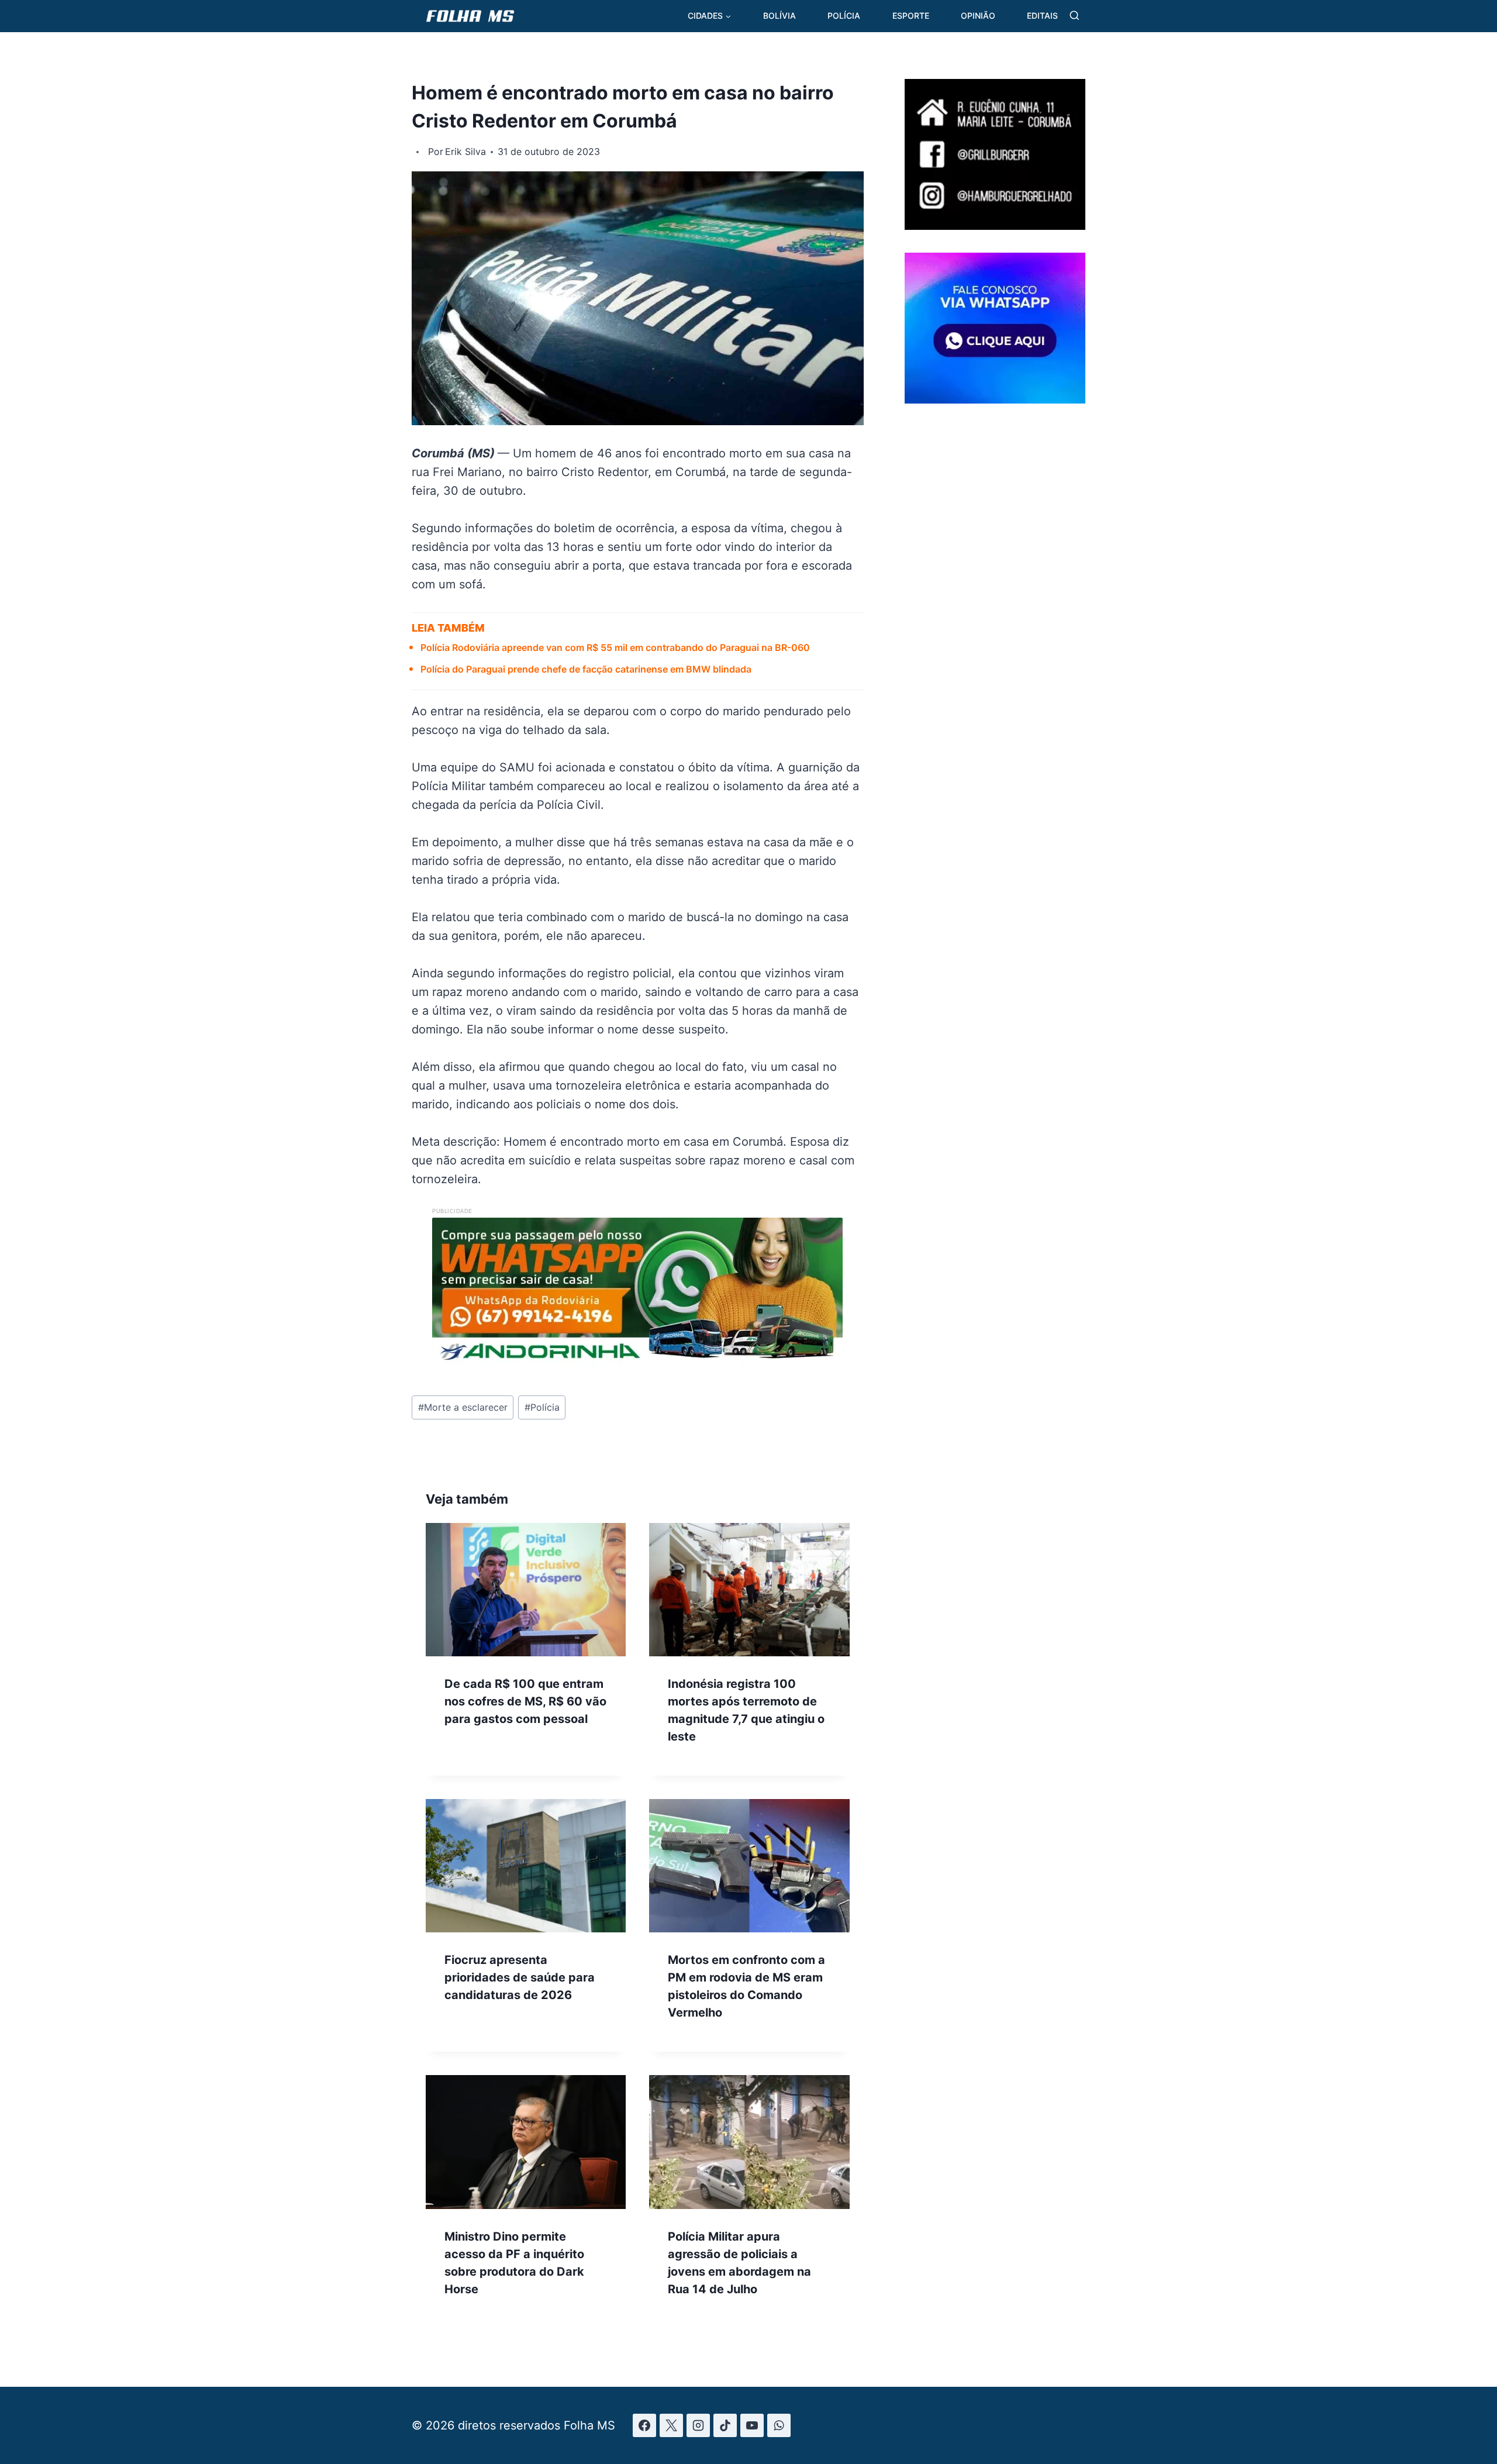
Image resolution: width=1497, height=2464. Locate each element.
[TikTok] (725, 2425)
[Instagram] (698, 2425)
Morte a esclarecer (463, 1407)
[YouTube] (752, 2425)
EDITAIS (1042, 15)
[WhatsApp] (779, 2425)
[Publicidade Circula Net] (995, 399)
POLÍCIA (844, 15)
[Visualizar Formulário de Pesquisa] (1075, 16)
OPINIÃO (978, 15)
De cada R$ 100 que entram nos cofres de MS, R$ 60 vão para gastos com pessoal (525, 1701)
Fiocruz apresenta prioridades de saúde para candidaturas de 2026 (520, 1977)
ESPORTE (911, 15)
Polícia (542, 1407)
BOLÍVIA (779, 15)
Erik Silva (465, 151)
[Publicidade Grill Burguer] (995, 226)
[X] (671, 2425)
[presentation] (526, 1590)
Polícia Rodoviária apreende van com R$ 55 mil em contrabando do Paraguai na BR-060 (615, 647)
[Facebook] (644, 2425)
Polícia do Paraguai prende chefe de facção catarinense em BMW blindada (586, 669)
